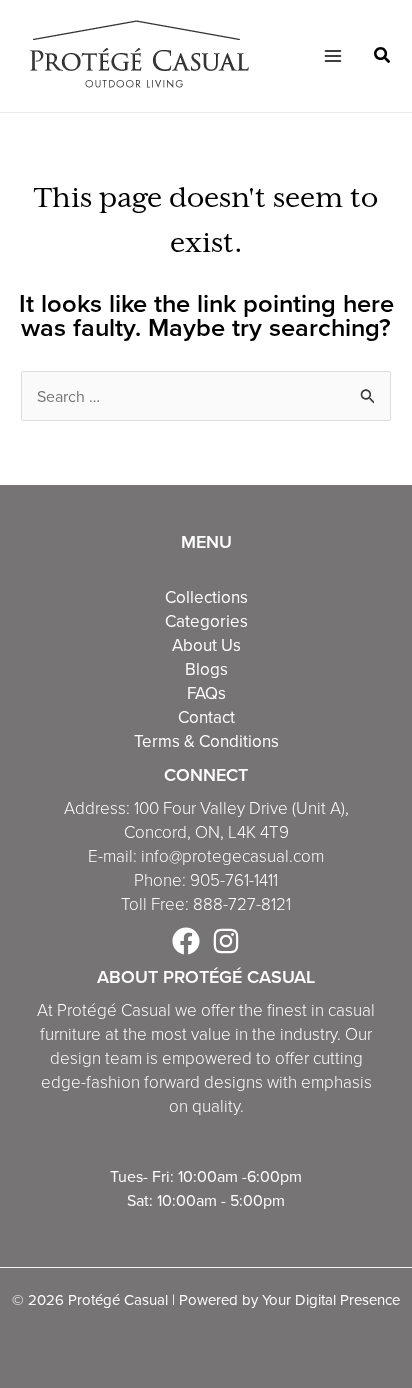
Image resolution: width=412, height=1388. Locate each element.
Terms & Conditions (206, 741)
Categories (206, 621)
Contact (206, 717)
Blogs (206, 669)
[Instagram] (226, 941)
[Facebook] (186, 941)
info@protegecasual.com (232, 856)
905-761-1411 (234, 880)
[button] (383, 57)
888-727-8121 (242, 904)
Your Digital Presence (331, 1299)
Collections (206, 597)
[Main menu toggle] (332, 56)
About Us (206, 645)
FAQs (206, 693)
